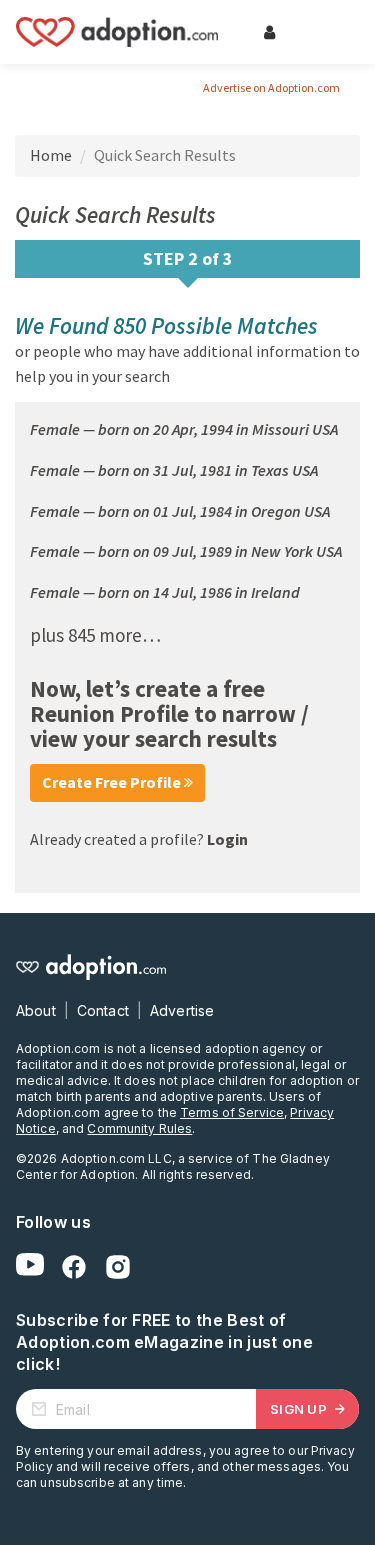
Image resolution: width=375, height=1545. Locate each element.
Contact (103, 1010)
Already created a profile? (139, 839)
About (36, 1010)
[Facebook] (74, 1267)
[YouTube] (30, 1267)
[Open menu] (329, 32)
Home (51, 155)
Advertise (182, 1010)
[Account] (269, 32)
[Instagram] (118, 1267)
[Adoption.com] (117, 32)
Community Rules (139, 1128)
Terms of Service (232, 1112)
